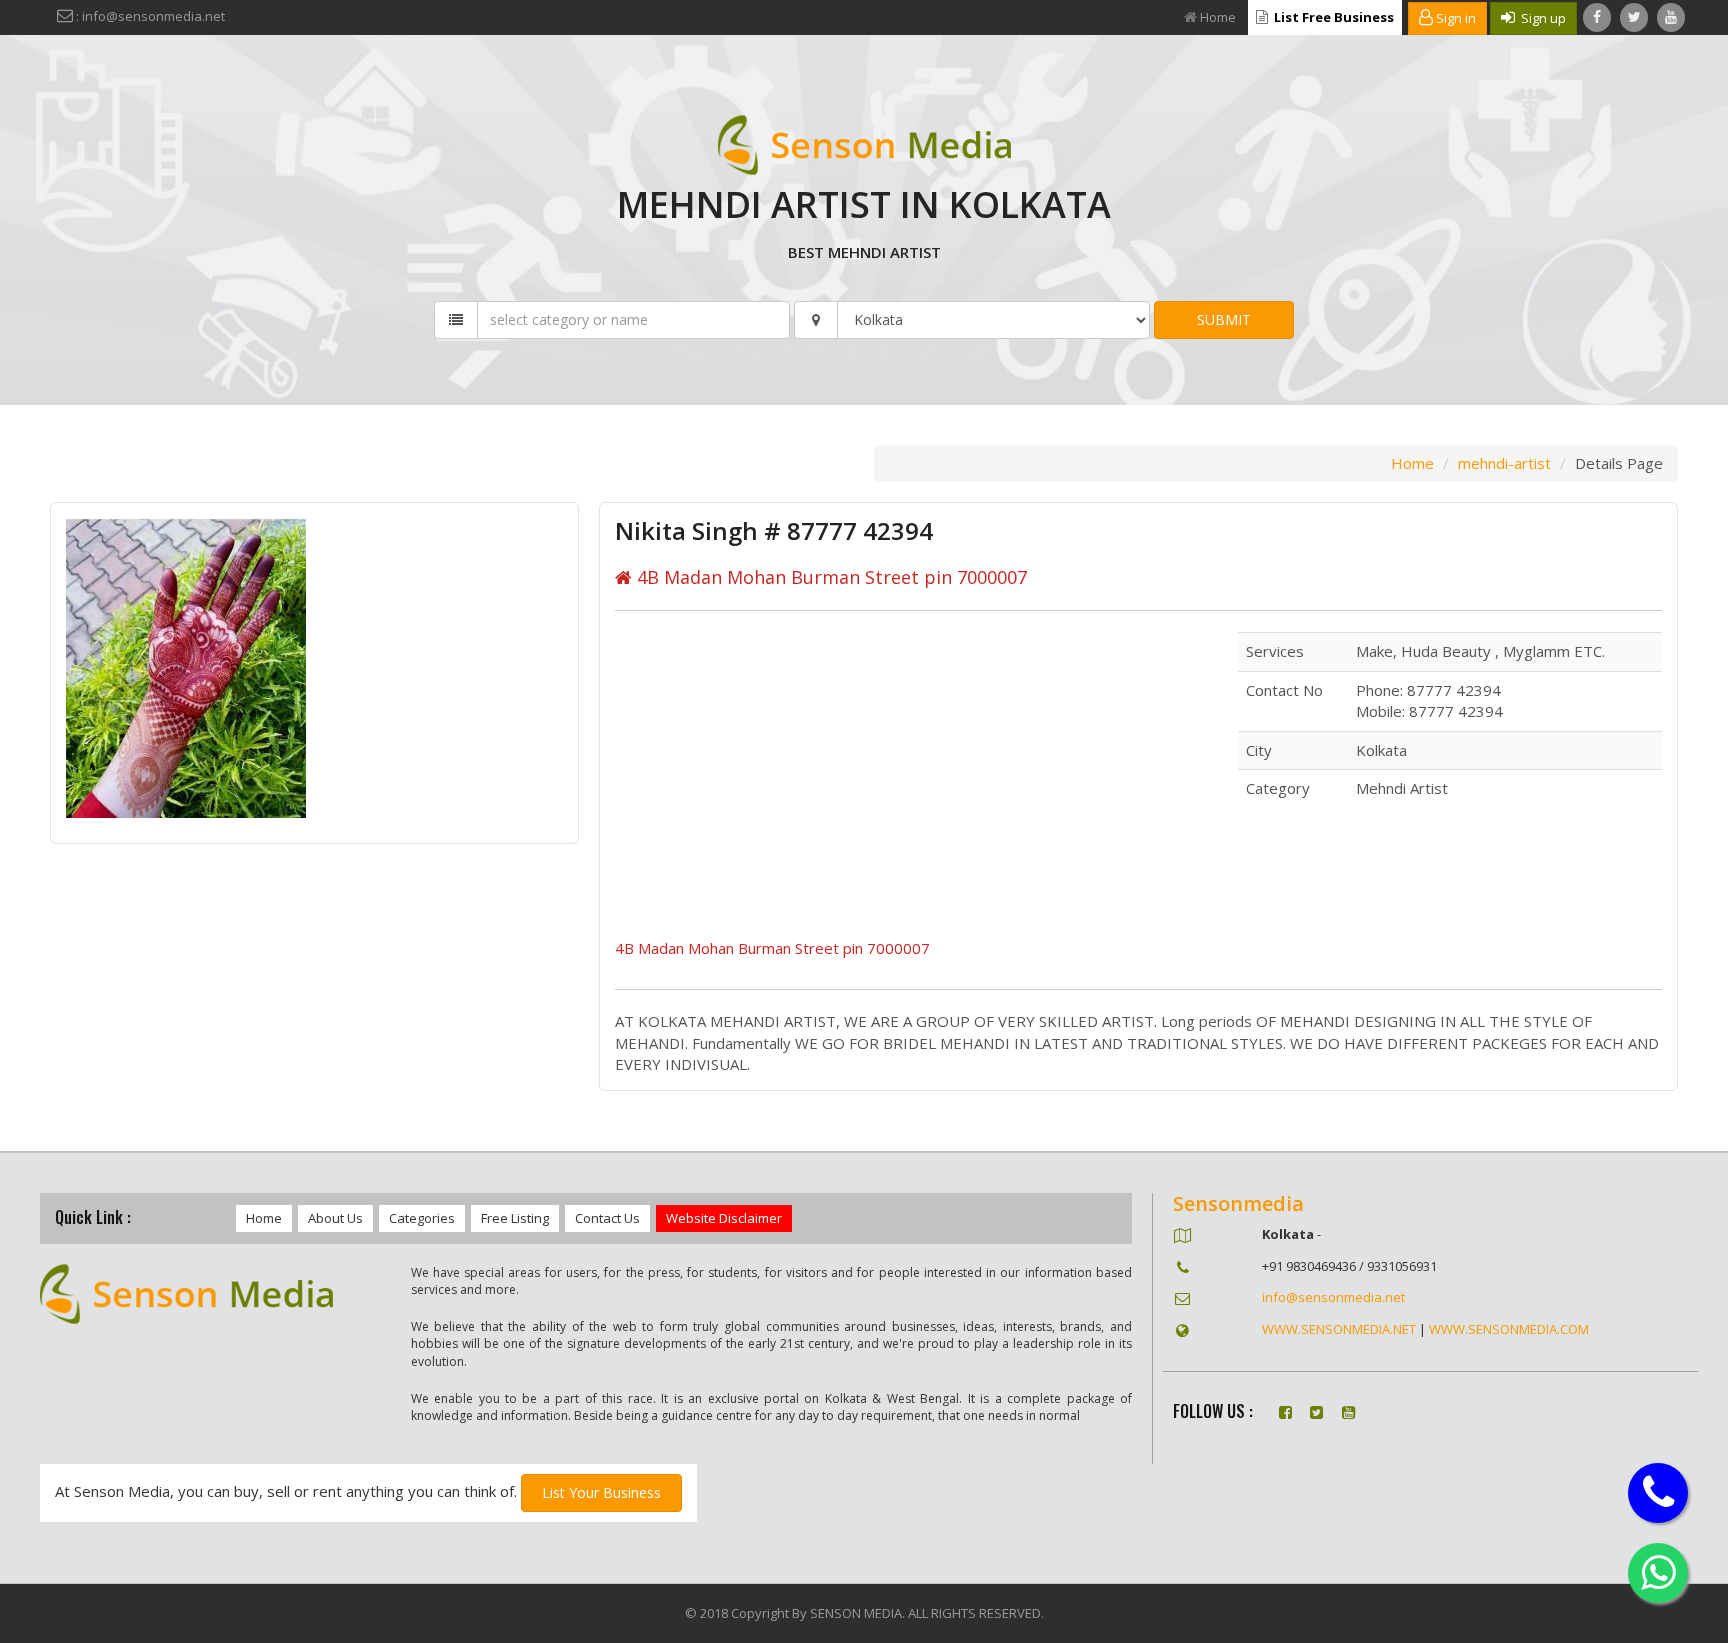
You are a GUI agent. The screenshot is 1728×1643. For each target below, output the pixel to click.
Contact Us (607, 1218)
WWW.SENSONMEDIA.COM (1509, 1329)
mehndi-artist (1504, 463)
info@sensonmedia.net (1333, 1297)
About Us (335, 1218)
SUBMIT (1224, 319)
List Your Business (601, 1492)
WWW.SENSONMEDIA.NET (1339, 1329)
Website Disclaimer (724, 1218)
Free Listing (515, 1218)
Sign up (1540, 18)
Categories (422, 1218)
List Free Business (1332, 17)
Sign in (1454, 18)
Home (1218, 17)
